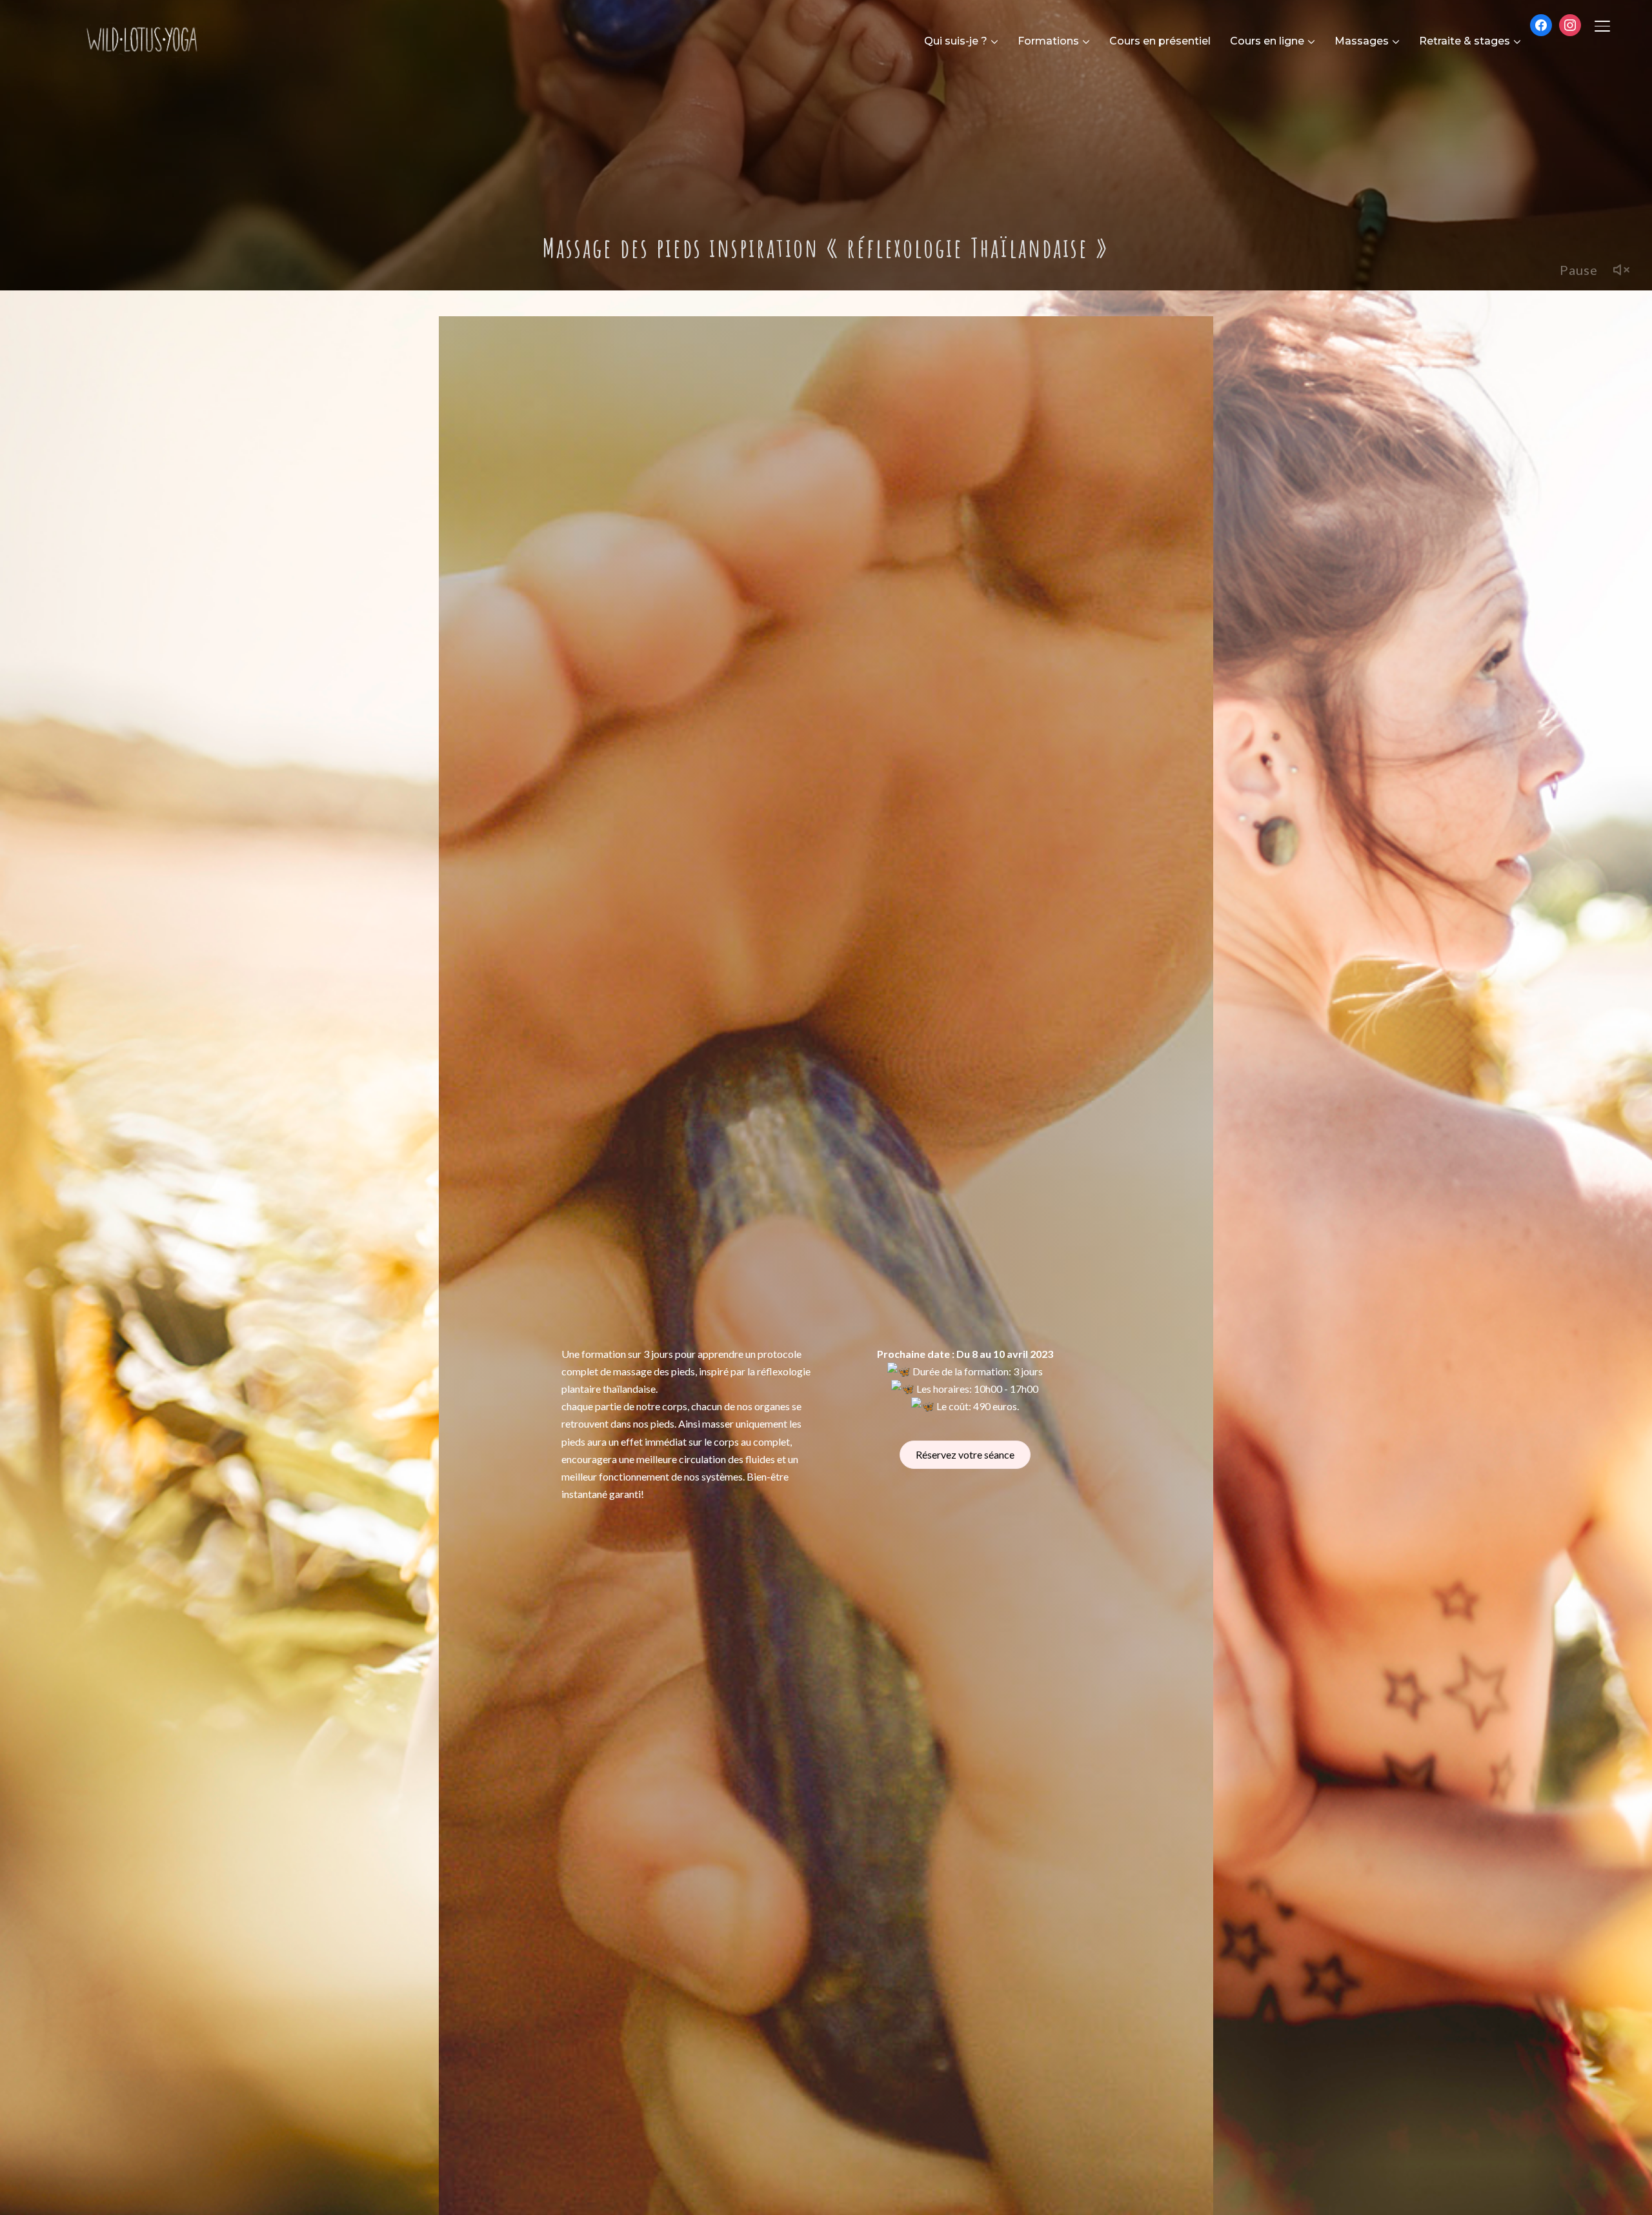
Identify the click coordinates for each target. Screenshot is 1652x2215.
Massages (1362, 41)
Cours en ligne (1267, 41)
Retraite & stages (1465, 41)
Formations (1048, 41)
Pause (1579, 270)
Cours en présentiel (1160, 41)
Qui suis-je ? (956, 41)
